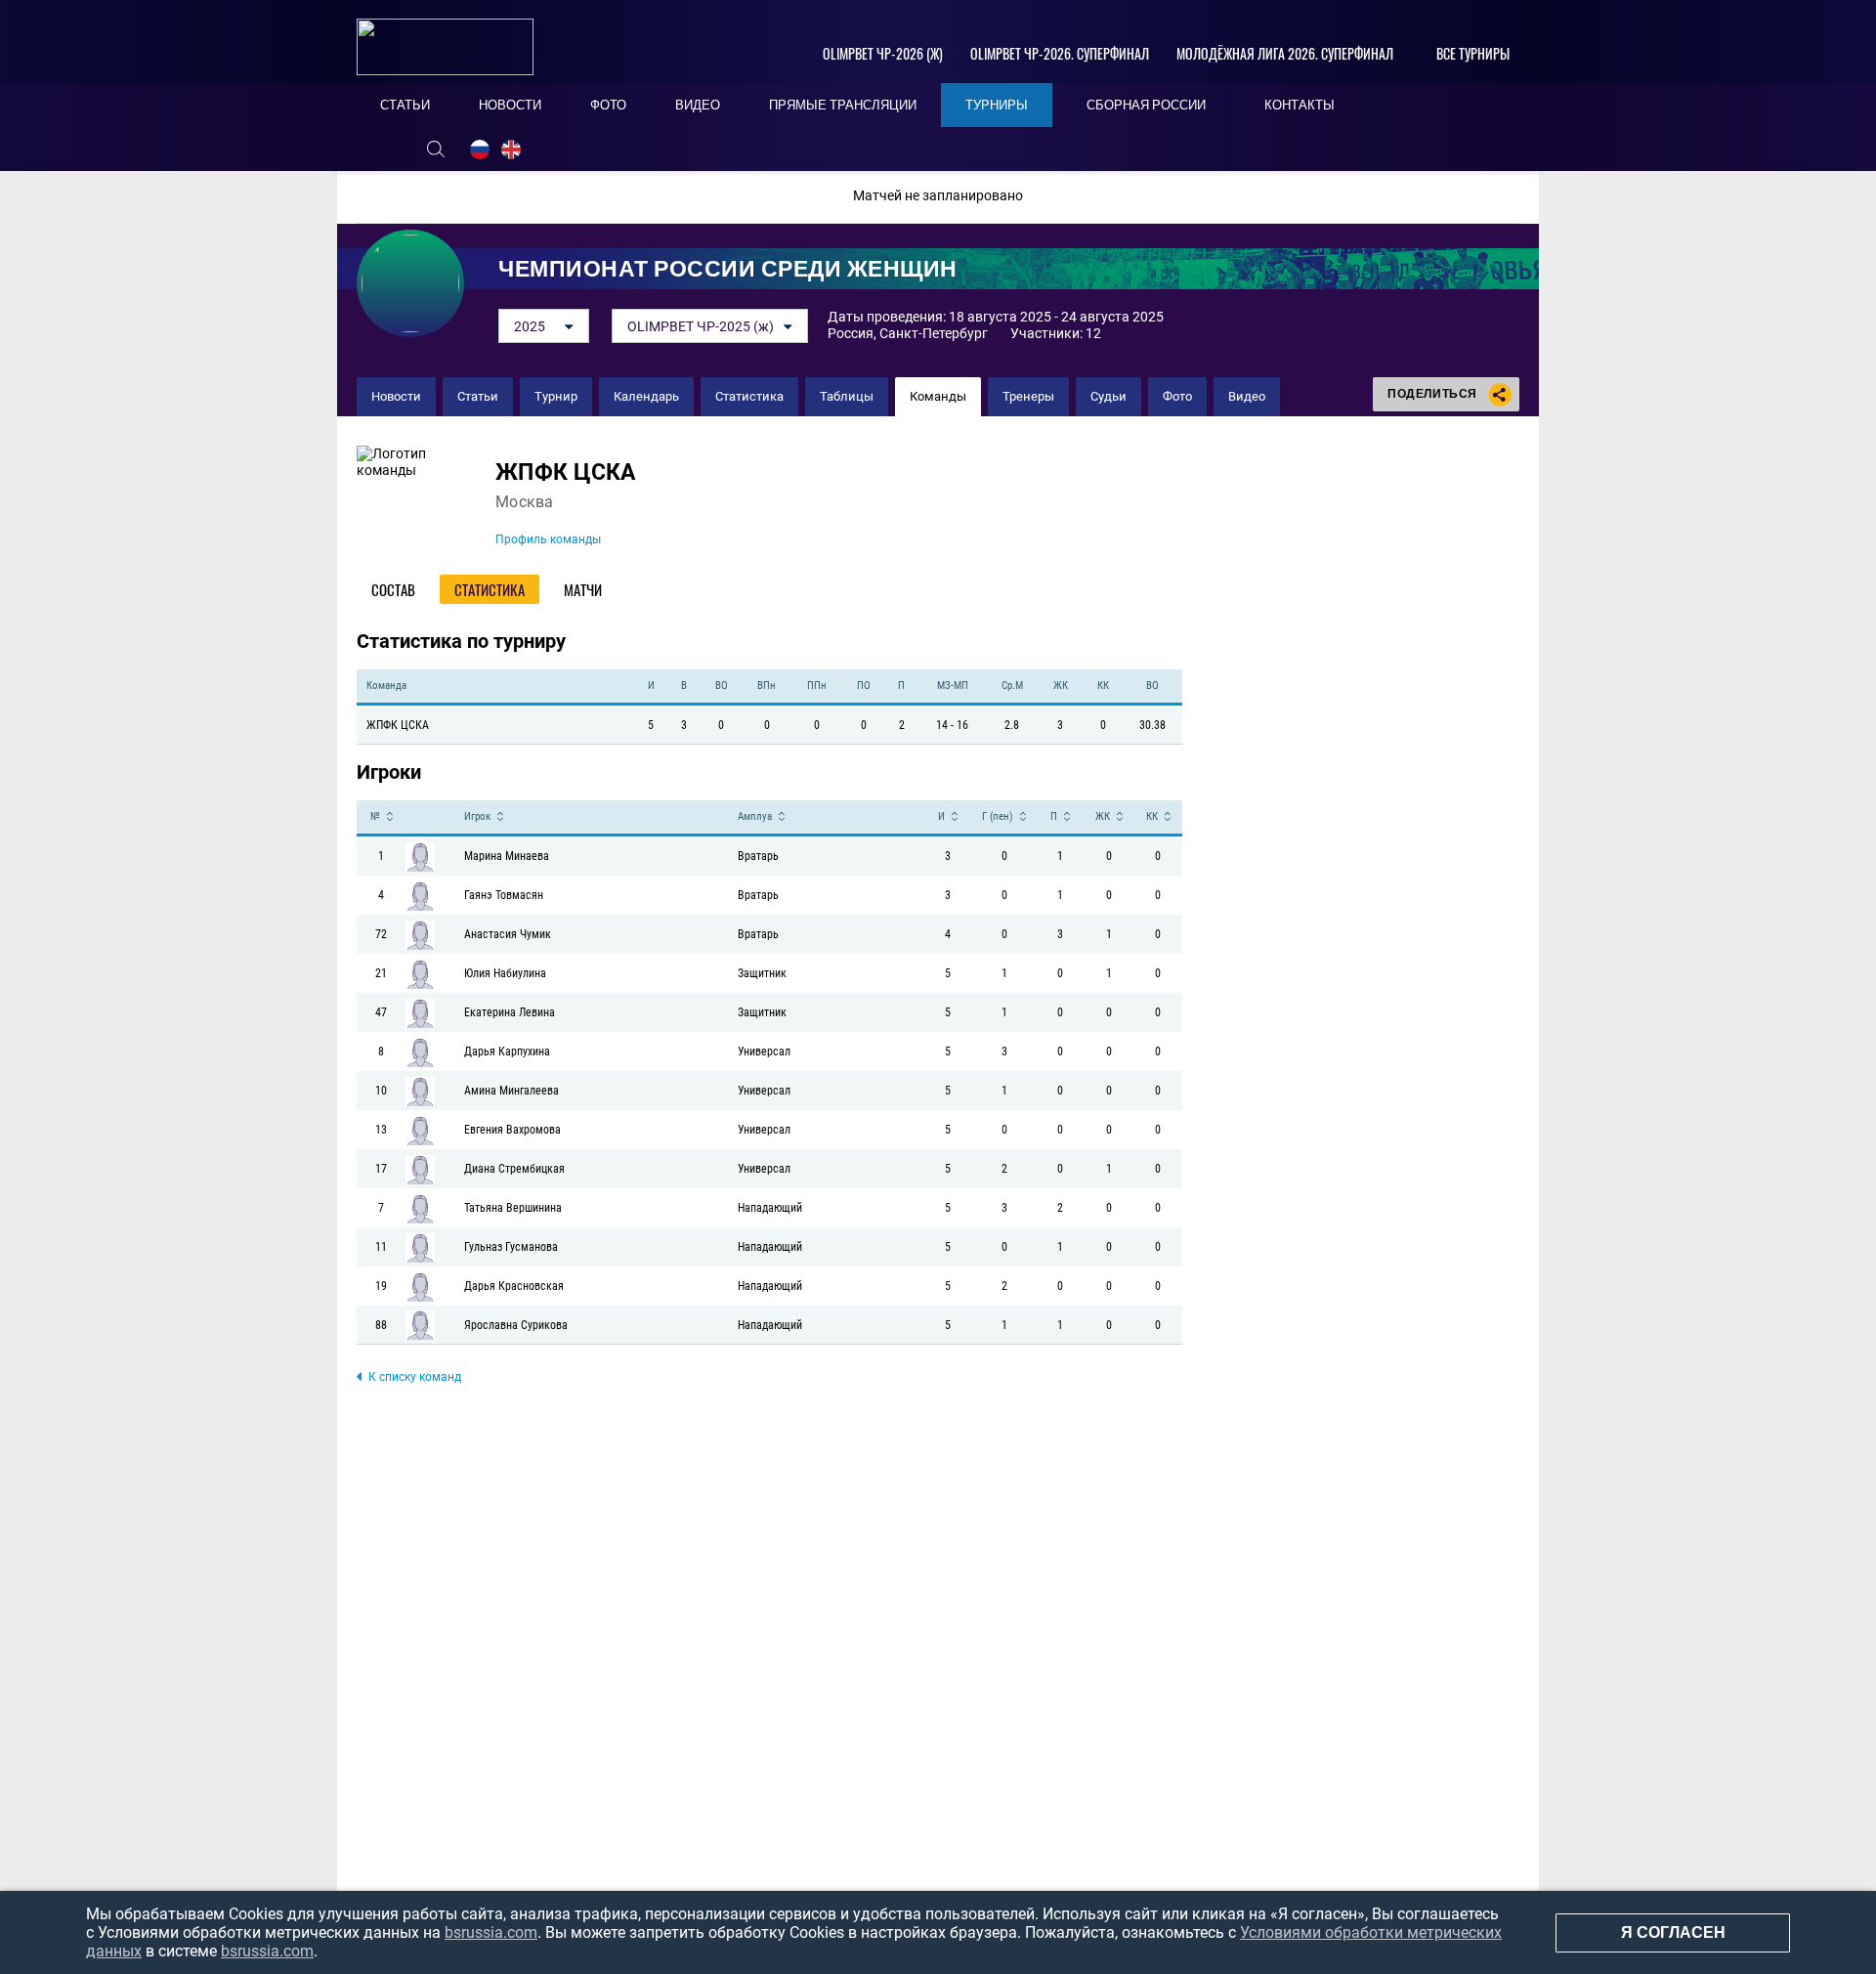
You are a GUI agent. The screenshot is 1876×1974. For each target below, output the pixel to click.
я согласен (1673, 1932)
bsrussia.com (491, 1932)
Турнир (556, 396)
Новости (396, 396)
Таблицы (847, 396)
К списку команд (415, 1377)
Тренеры (1028, 396)
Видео (1247, 396)
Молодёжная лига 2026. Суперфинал (1285, 53)
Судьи (1109, 396)
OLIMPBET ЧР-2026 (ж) (883, 53)
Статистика (749, 396)
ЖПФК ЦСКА (566, 472)
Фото (1177, 396)
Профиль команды (548, 539)
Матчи (583, 589)
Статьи (478, 396)
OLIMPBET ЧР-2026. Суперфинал (1060, 53)
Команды (938, 396)
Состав (393, 589)
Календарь (646, 396)
